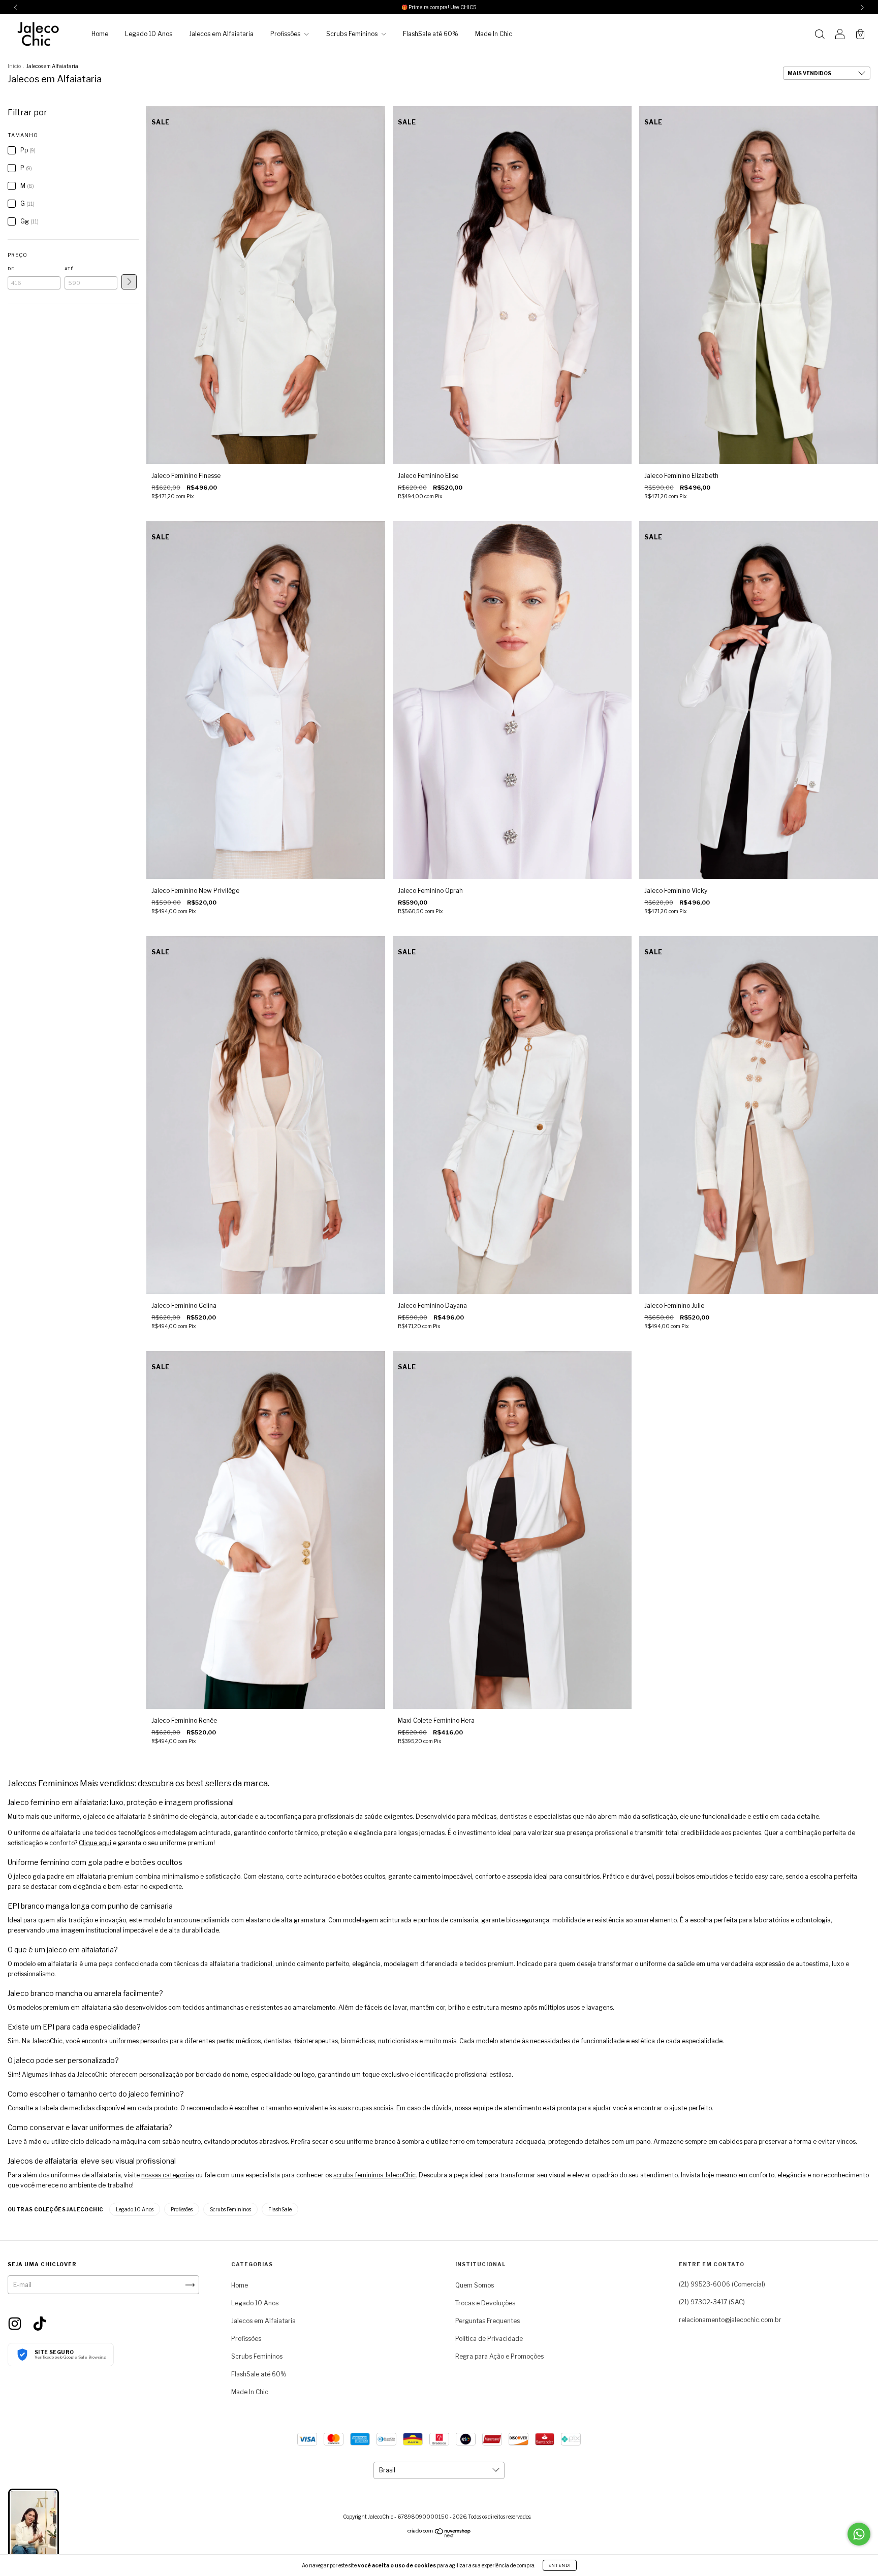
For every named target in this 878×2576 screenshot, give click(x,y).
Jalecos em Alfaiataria (221, 34)
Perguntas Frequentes (488, 2321)
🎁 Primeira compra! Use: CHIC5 (439, 7)
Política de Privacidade (489, 2339)
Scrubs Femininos (353, 34)
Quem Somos (475, 2285)
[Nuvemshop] (439, 2535)
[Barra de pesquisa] (820, 35)
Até (69, 269)
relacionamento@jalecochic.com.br (730, 2320)
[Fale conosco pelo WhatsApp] (859, 2534)
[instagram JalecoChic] (15, 2323)
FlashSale (280, 2209)
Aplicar (129, 282)
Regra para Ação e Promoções (499, 2356)
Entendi (560, 2565)
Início (14, 66)
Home (100, 34)
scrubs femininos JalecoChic (374, 2175)
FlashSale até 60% (431, 34)
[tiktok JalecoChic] (40, 2323)
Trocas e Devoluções (485, 2303)
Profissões (286, 34)
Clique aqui (95, 1843)
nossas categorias (168, 2175)
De (11, 269)
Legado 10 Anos (149, 34)
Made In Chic (494, 34)
